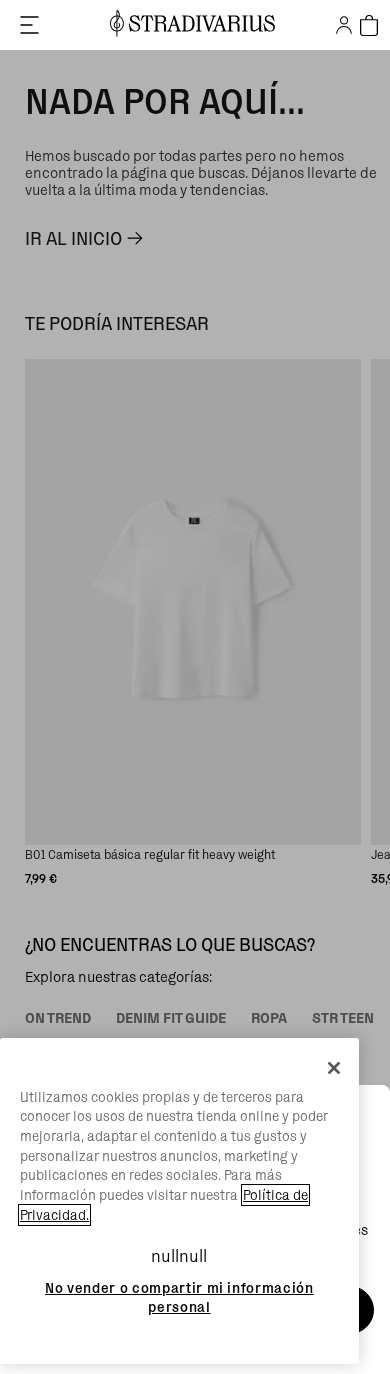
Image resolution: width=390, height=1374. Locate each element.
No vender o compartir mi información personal (179, 1297)
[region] (179, 1201)
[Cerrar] (334, 1068)
